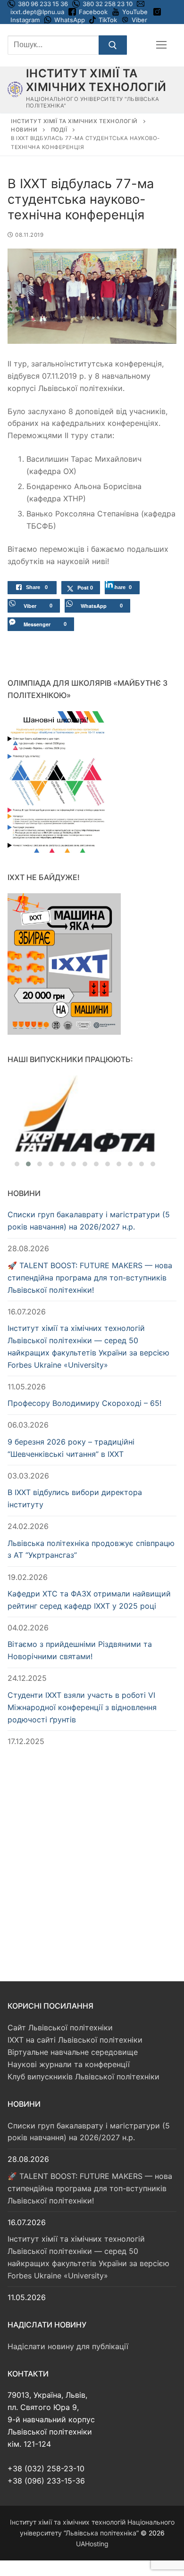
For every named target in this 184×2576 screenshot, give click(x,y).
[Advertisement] (92, 1855)
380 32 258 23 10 (107, 4)
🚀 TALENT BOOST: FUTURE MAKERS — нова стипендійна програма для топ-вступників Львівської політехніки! (90, 1278)
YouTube (135, 12)
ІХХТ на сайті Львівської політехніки (75, 2040)
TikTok (108, 20)
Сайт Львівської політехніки (60, 2028)
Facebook (93, 12)
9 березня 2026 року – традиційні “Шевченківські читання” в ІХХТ (71, 1448)
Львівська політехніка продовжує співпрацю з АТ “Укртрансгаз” (91, 1549)
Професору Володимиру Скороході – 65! (84, 1403)
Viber (139, 20)
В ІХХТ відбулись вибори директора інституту (75, 1498)
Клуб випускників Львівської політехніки (84, 2077)
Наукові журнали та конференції (69, 2064)
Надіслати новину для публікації (68, 2346)
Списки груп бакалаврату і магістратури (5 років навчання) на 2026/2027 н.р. (89, 1221)
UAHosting (92, 2544)
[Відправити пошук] (113, 45)
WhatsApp (70, 20)
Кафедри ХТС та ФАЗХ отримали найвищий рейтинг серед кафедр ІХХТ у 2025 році (89, 1600)
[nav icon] (161, 45)
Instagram (25, 20)
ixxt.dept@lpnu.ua (37, 12)
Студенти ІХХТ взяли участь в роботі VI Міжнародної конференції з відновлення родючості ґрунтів (82, 1707)
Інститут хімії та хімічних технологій (96, 80)
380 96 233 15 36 (42, 4)
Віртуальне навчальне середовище (73, 2052)
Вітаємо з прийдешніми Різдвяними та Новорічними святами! (80, 1650)
